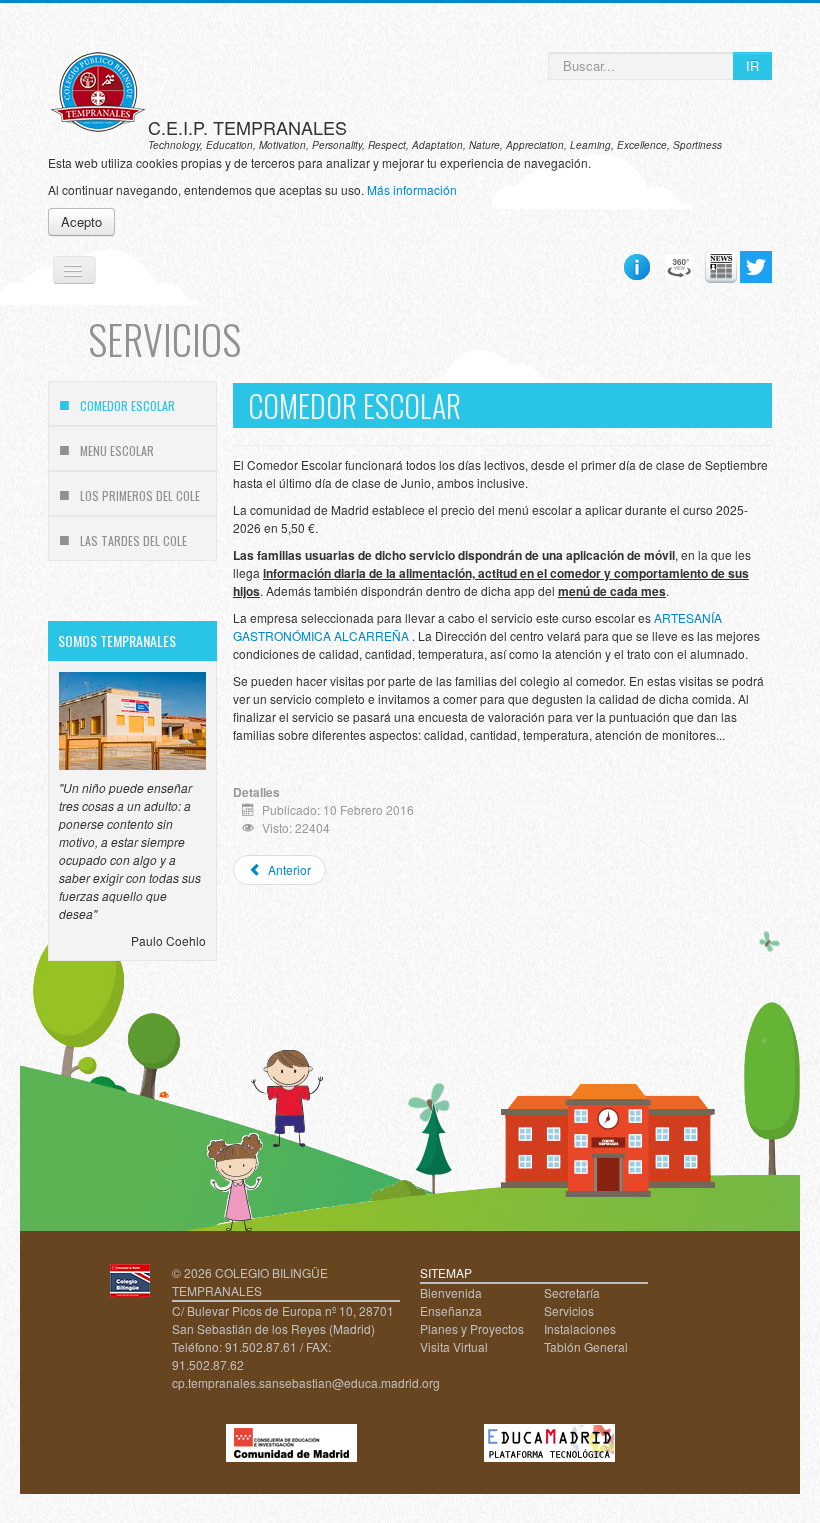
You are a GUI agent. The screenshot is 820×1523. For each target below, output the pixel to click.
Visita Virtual (454, 1346)
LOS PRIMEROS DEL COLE (140, 495)
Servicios (569, 1310)
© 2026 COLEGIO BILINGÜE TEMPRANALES (250, 1281)
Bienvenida (451, 1292)
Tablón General (586, 1346)
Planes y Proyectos (472, 1328)
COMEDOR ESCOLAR (127, 405)
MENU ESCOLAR (117, 450)
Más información (412, 189)
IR (752, 65)
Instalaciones (580, 1328)
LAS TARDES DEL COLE (133, 540)
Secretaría (572, 1292)
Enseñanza (451, 1310)
